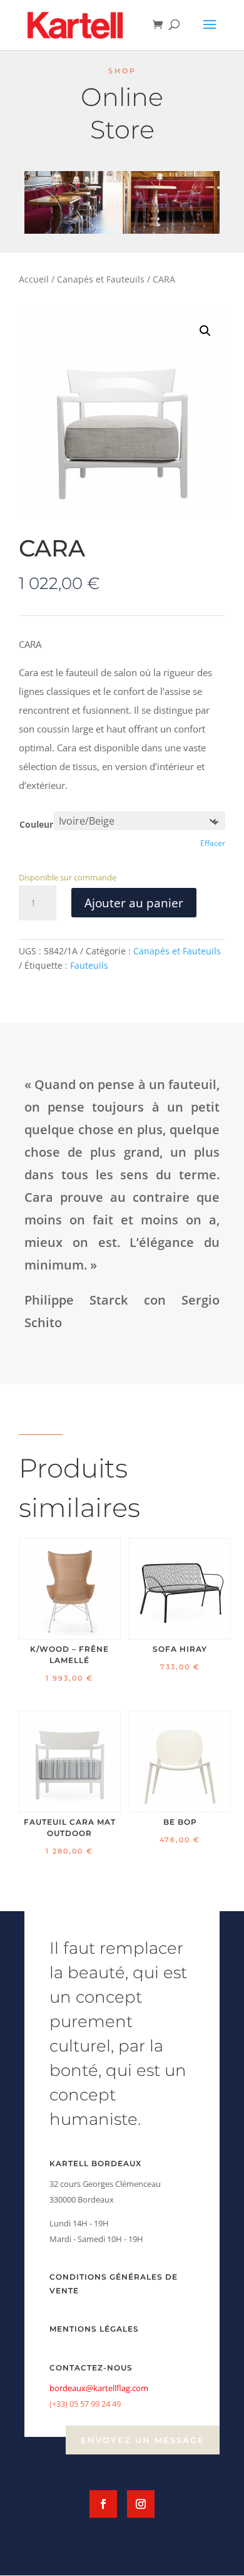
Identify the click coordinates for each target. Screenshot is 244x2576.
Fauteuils (89, 965)
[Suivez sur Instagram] (141, 2504)
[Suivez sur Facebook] (103, 2504)
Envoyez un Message (143, 2440)
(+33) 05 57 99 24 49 (85, 2404)
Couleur (36, 824)
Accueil (34, 279)
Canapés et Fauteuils (101, 279)
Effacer (213, 843)
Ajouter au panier (134, 903)
